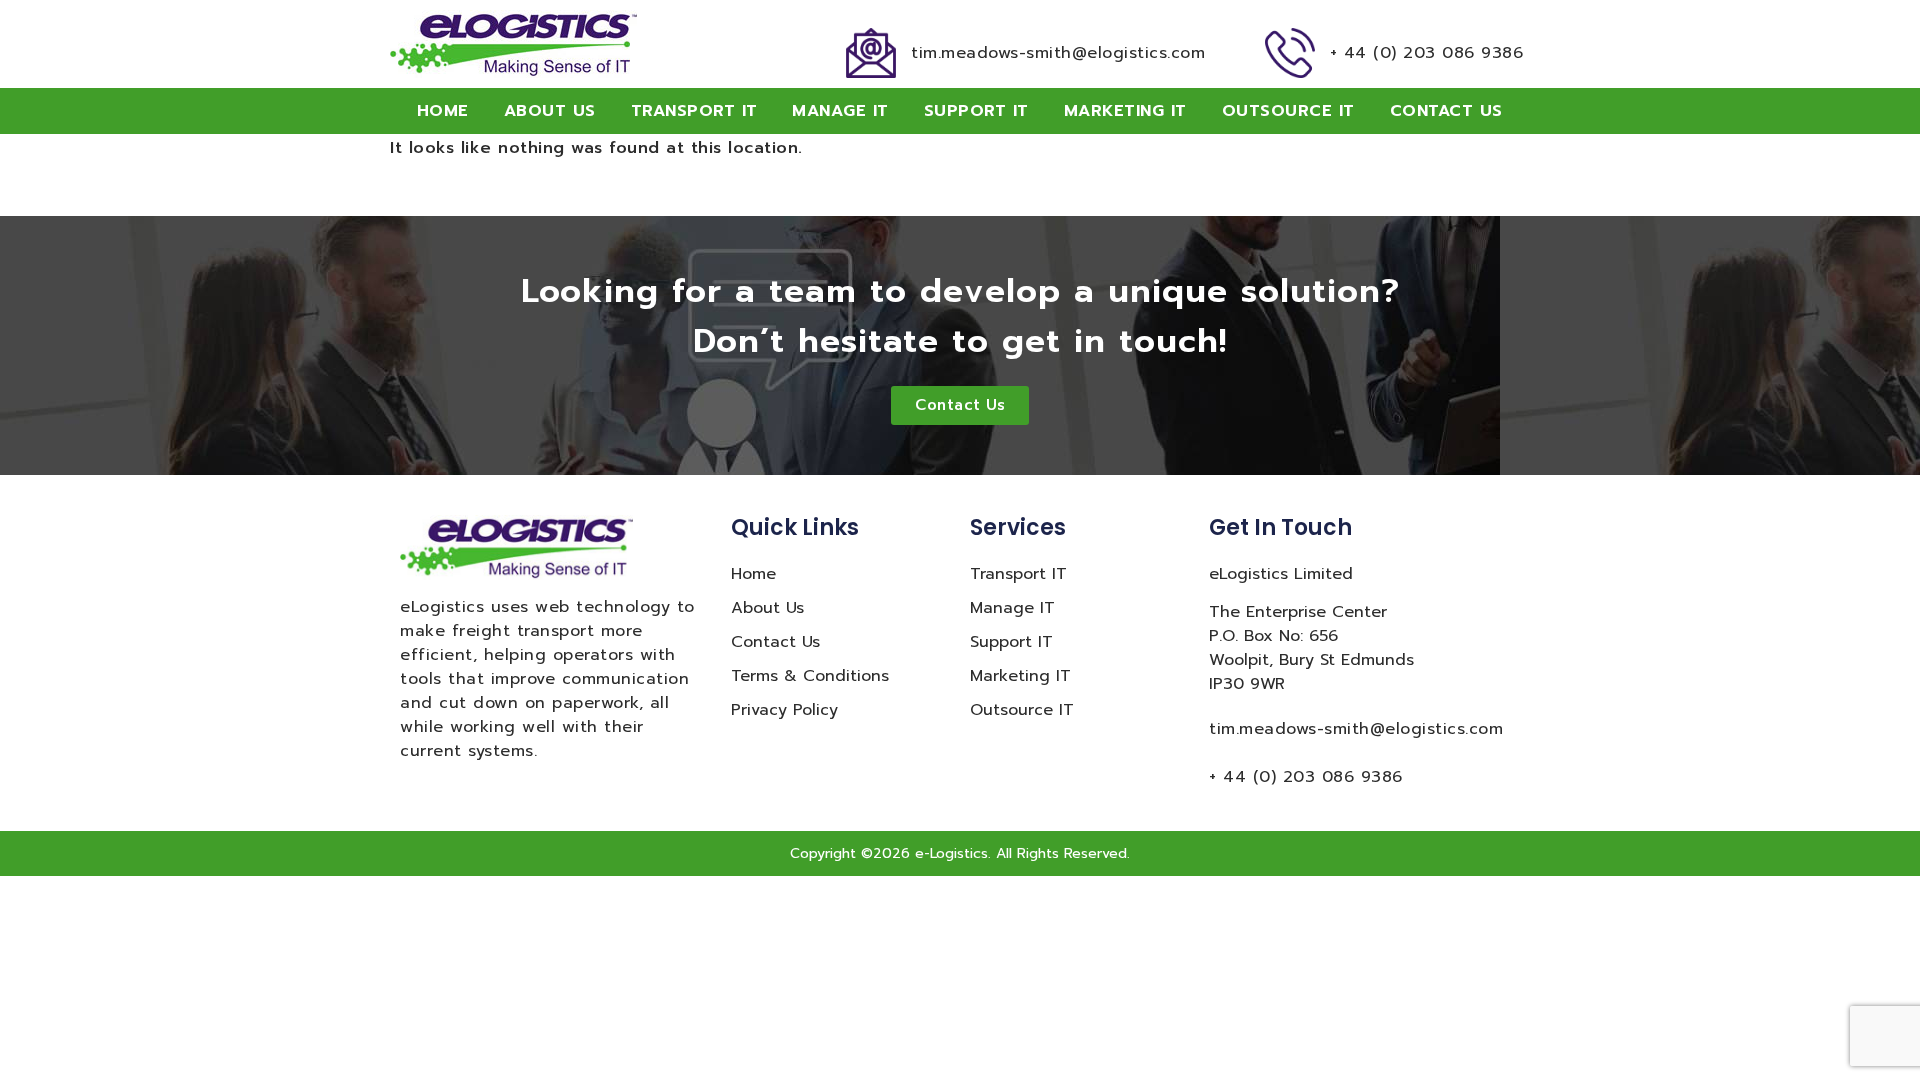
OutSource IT (1288, 111)
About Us (550, 111)
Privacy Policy (784, 710)
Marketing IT (1125, 111)
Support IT (976, 111)
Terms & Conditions (810, 676)
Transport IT (694, 111)
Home (443, 111)
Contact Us (1446, 111)
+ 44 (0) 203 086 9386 (1427, 53)
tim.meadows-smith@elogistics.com (1058, 53)
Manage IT (840, 111)
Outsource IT (1022, 710)
